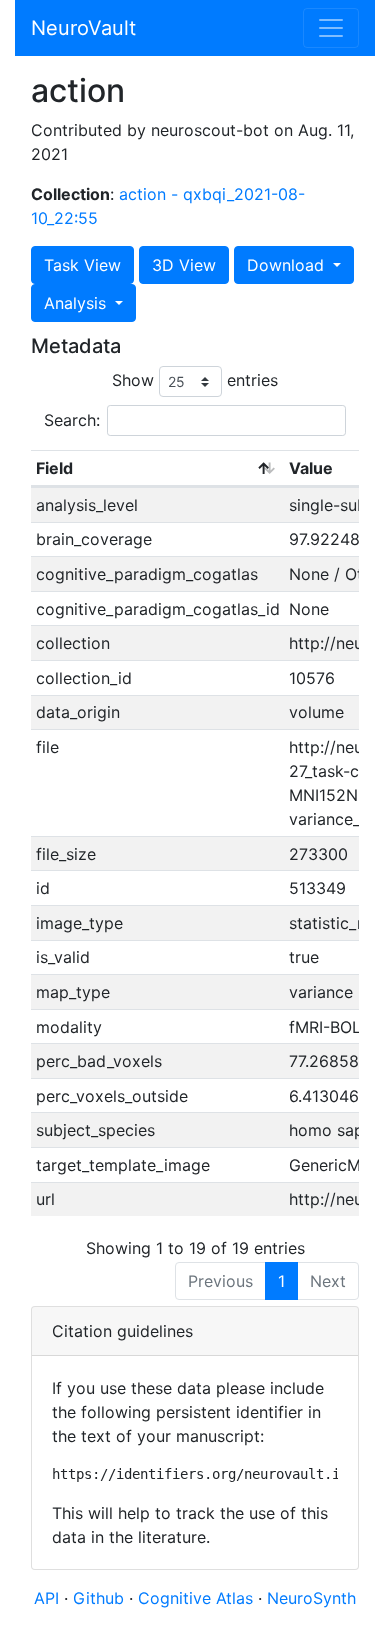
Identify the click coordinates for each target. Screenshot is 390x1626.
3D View (184, 265)
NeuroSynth (311, 1598)
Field (54, 468)
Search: (72, 420)
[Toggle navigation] (331, 28)
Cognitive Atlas (198, 1598)
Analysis (77, 303)
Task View (82, 265)
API (46, 1598)
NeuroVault (83, 28)
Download (288, 265)
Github (101, 1598)
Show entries (195, 380)
